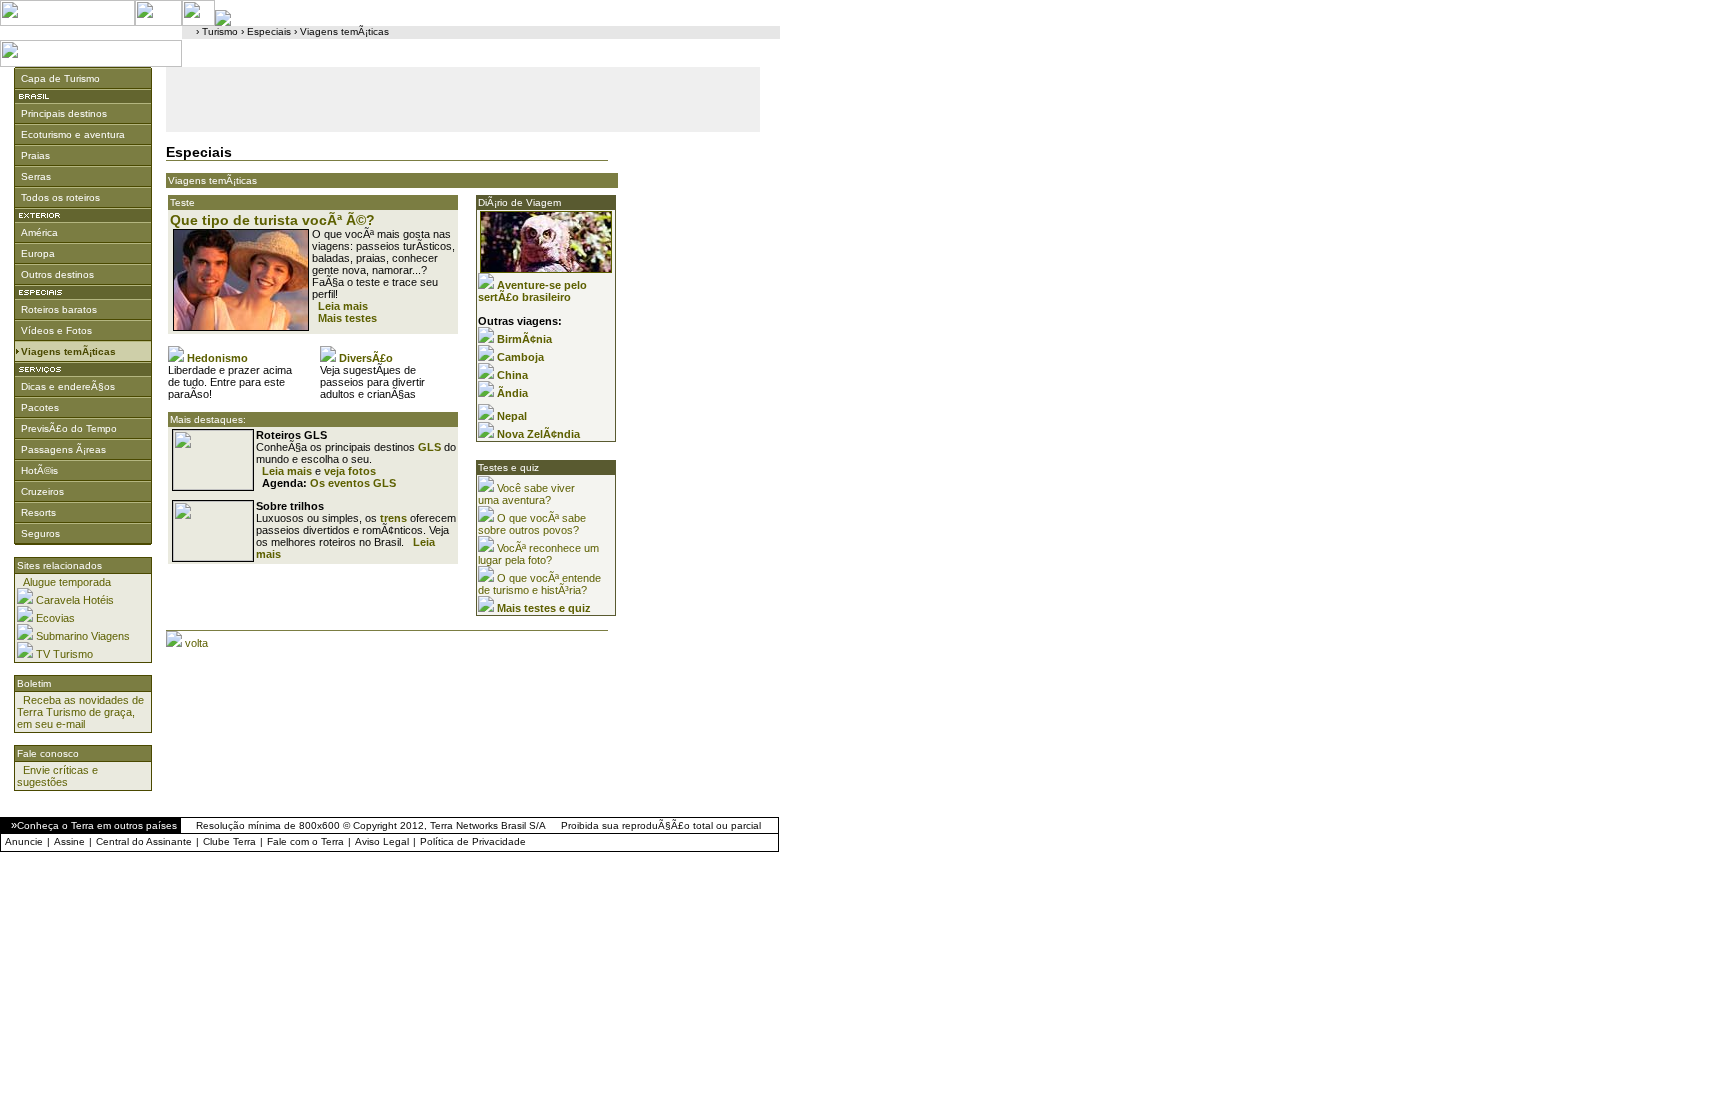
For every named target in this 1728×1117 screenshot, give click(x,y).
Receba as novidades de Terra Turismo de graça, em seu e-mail (80, 712)
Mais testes (347, 318)
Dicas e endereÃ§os (68, 386)
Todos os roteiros (60, 197)
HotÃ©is (39, 470)
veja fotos (350, 471)
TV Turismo (64, 654)
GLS (429, 447)
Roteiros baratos (59, 309)
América (39, 232)
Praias (35, 155)
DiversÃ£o (366, 358)
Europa (38, 253)
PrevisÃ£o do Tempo (69, 428)
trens (393, 518)
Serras (36, 176)
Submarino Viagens (83, 636)
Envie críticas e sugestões (57, 776)
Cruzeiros (42, 491)
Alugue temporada (67, 582)
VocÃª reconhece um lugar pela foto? (538, 554)
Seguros (40, 533)
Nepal (512, 416)
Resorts (38, 512)
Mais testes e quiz (544, 608)
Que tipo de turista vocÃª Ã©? (272, 220)
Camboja (520, 357)
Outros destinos (57, 274)
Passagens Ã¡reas (63, 449)
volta (196, 643)
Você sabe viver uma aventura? (526, 494)
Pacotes (40, 407)
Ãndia (512, 393)
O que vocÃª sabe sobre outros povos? (532, 524)
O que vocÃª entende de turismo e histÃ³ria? (539, 584)
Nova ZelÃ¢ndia (538, 434)
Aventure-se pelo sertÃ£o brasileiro (532, 291)
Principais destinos (64, 113)
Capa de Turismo (60, 78)
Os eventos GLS (353, 483)
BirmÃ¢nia (524, 339)
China (512, 375)
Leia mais (343, 306)
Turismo (220, 31)
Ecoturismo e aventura (73, 134)
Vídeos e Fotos (56, 330)
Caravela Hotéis (75, 600)
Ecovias (55, 618)
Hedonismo (217, 358)
